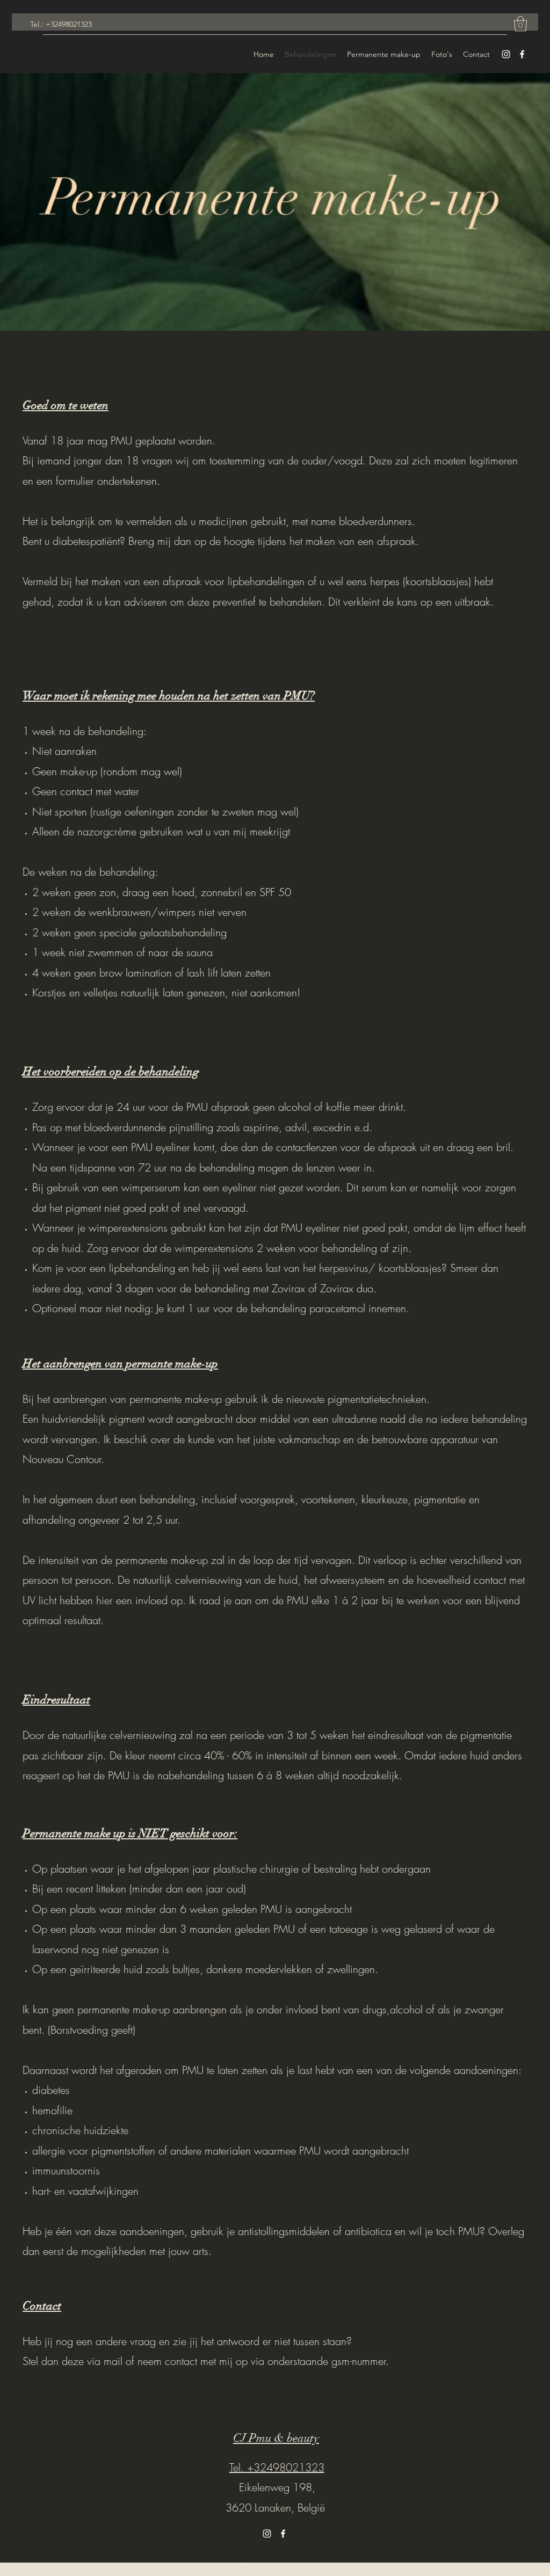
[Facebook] (522, 54)
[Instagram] (506, 54)
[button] (520, 24)
